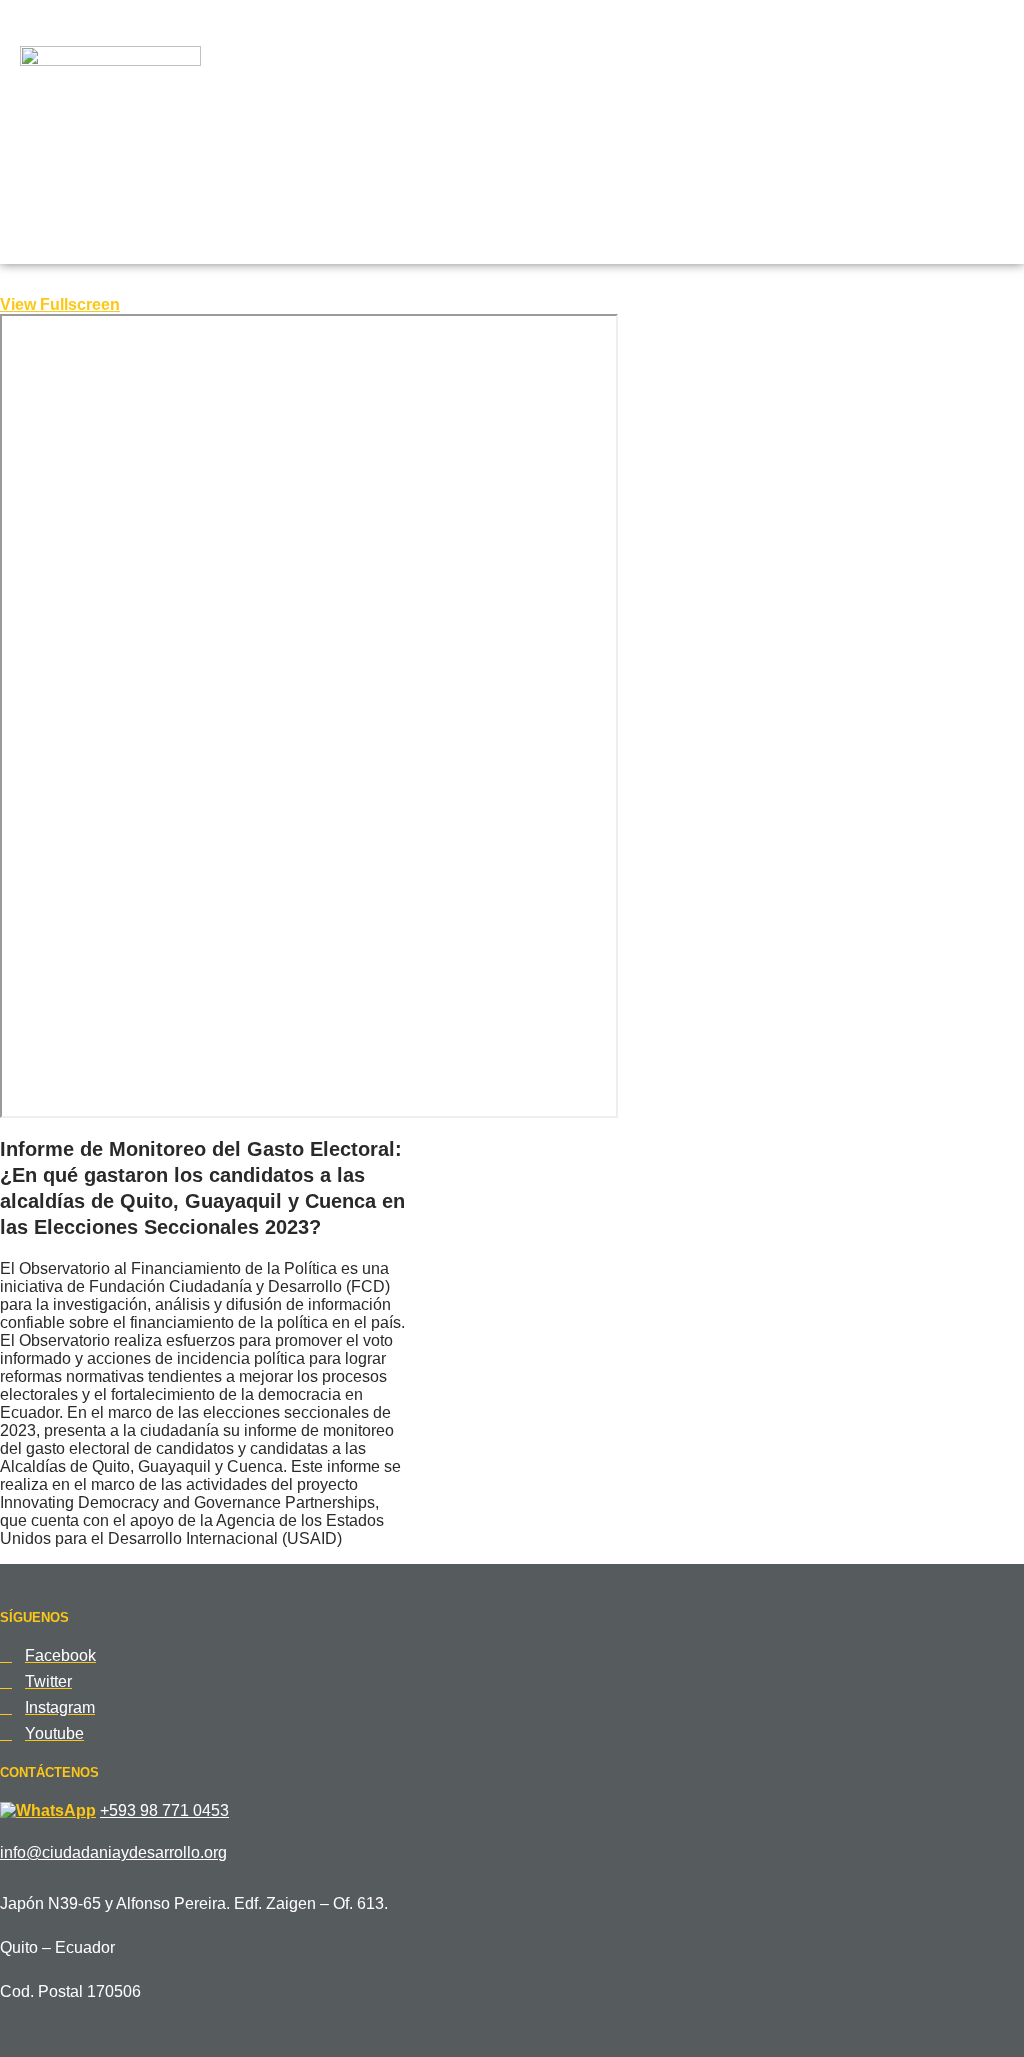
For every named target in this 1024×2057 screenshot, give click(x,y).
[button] (850, 176)
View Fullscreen (60, 304)
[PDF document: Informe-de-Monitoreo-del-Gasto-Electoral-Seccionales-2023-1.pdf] (309, 716)
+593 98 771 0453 (164, 1810)
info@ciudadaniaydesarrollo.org (113, 1852)
